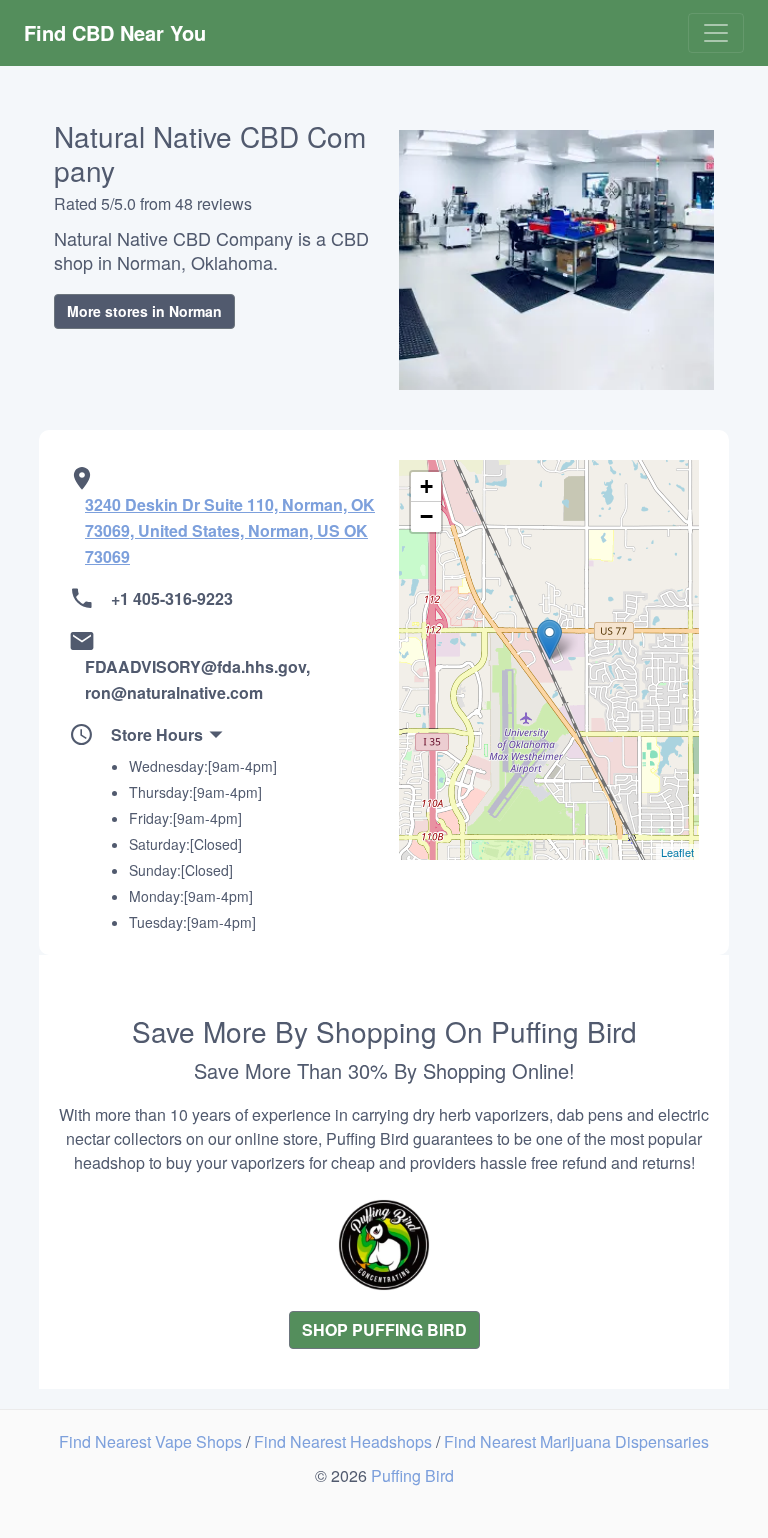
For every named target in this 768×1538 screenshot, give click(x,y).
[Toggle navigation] (716, 33)
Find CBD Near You (115, 32)
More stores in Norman (144, 311)
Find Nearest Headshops (345, 1441)
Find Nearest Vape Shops (152, 1441)
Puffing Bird (412, 1475)
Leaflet (677, 852)
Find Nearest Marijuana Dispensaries (576, 1441)
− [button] (426, 516)
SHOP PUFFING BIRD (384, 1329)
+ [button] (426, 486)
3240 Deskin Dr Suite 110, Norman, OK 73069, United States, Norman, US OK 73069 (230, 530)
